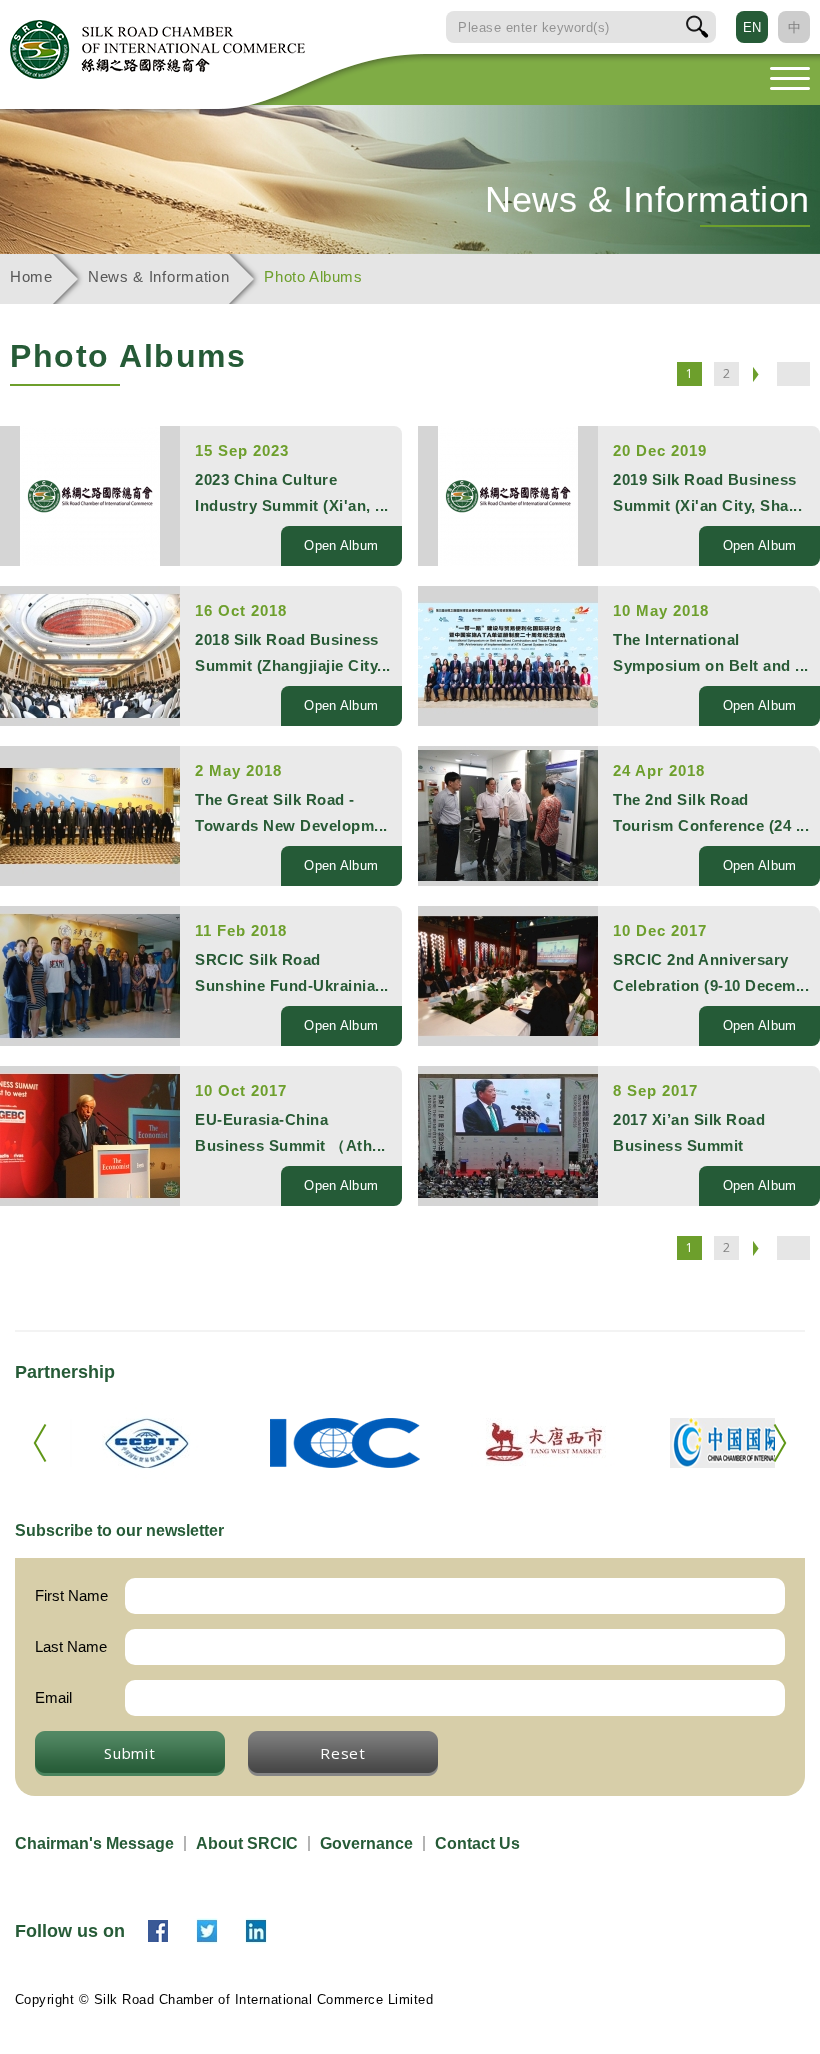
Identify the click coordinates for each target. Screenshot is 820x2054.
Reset (343, 1753)
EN (752, 27)
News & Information (159, 276)
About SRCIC (247, 1843)
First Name (71, 1595)
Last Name (71, 1646)
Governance (366, 1843)
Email (53, 1697)
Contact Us (477, 1843)
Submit (130, 1753)
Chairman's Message (94, 1843)
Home (31, 276)
